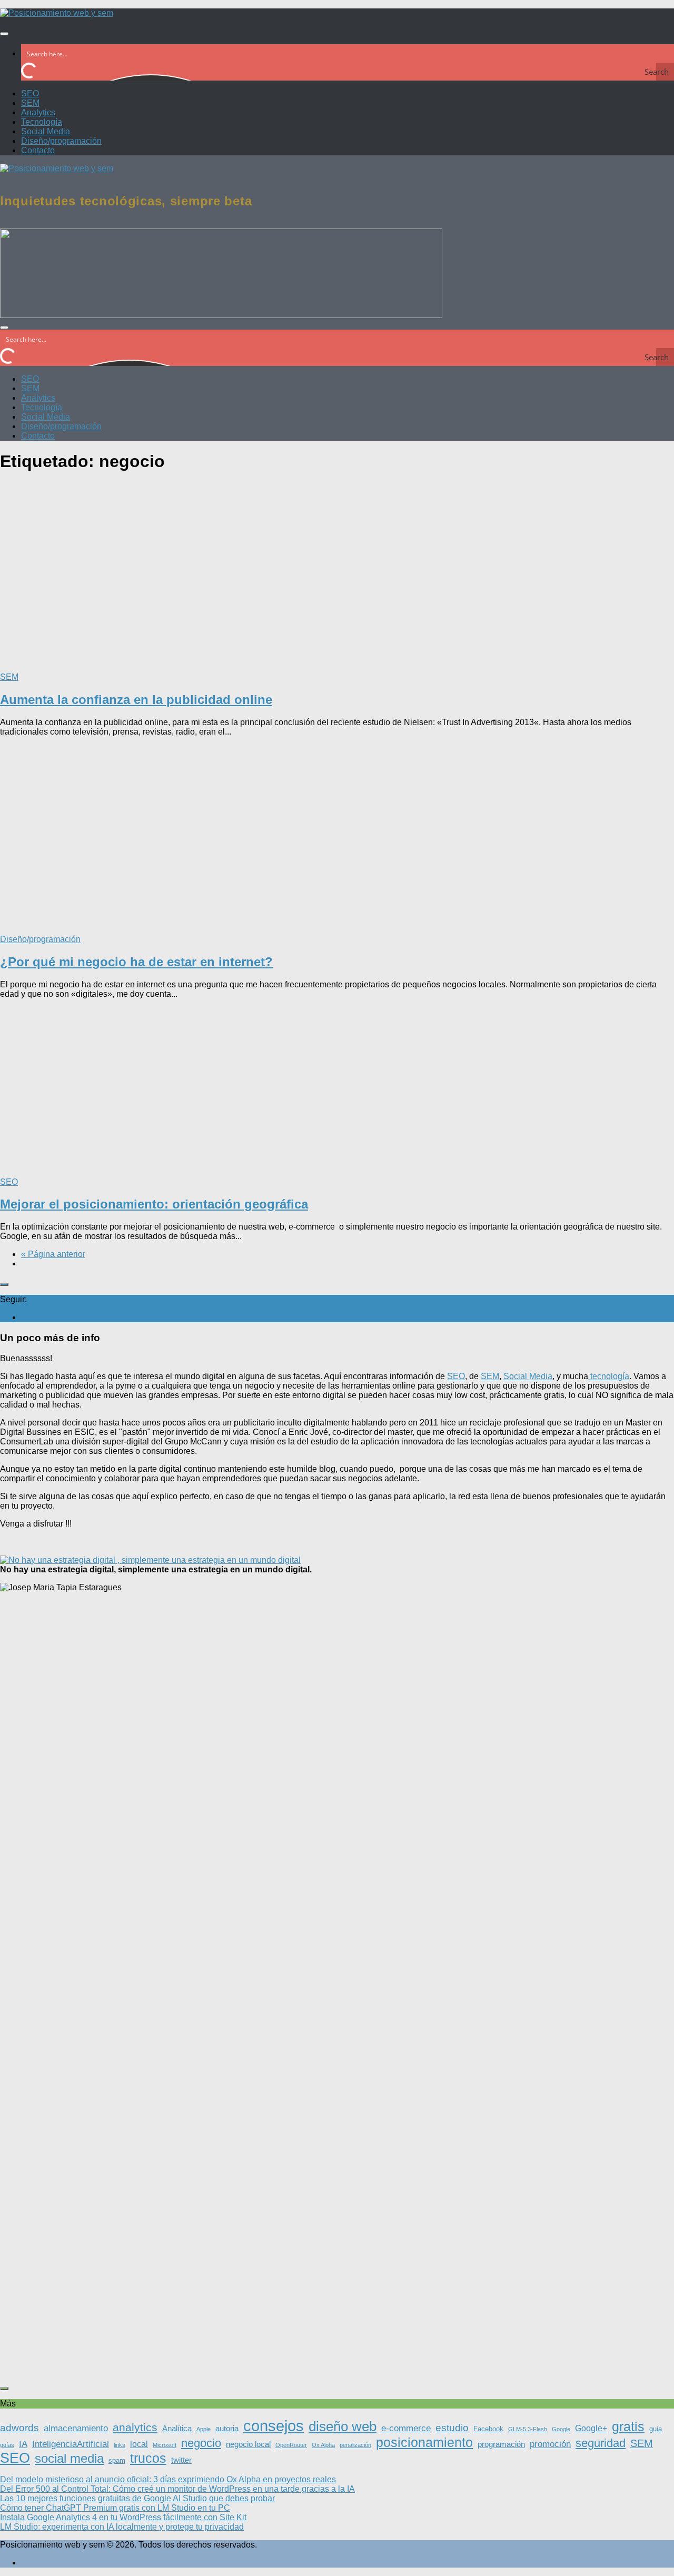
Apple (204, 2429)
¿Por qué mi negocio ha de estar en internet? (136, 962)
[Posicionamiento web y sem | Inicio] (57, 13)
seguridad (601, 2443)
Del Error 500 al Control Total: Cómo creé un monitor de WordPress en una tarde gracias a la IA (177, 2489)
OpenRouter (291, 2445)
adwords (19, 2428)
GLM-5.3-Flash (528, 2429)
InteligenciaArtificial (71, 2444)
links (120, 2445)
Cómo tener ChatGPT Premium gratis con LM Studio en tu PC (115, 2508)
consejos (274, 2426)
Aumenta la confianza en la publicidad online (136, 700)
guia (656, 2429)
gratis (628, 2427)
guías (7, 2445)
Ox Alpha (323, 2445)
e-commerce (406, 2428)
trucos (148, 2458)
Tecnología (42, 122)
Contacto (38, 150)
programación (501, 2444)
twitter (181, 2460)
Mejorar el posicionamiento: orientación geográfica (154, 1204)
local (139, 2444)
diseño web (343, 2426)
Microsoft (165, 2445)
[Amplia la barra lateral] (4, 1284)
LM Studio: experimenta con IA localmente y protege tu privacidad (122, 2527)
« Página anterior (53, 1254)
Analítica (177, 2429)
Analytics (38, 112)
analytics (135, 2427)
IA (23, 2444)
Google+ (591, 2428)
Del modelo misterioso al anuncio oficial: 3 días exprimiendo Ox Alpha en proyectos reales (168, 2479)
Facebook (488, 2429)
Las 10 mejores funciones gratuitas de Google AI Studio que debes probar (137, 2498)
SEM (30, 103)
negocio (201, 2443)
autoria (227, 2429)
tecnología (609, 1376)
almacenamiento (76, 2428)
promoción (550, 2444)
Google (561, 2429)
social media (69, 2458)
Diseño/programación (61, 141)
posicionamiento (424, 2442)
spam (117, 2460)
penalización (355, 2445)
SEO (30, 93)
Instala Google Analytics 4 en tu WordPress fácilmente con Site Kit (123, 2517)
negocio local (248, 2444)
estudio (452, 2428)
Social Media (46, 131)
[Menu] (4, 34)
